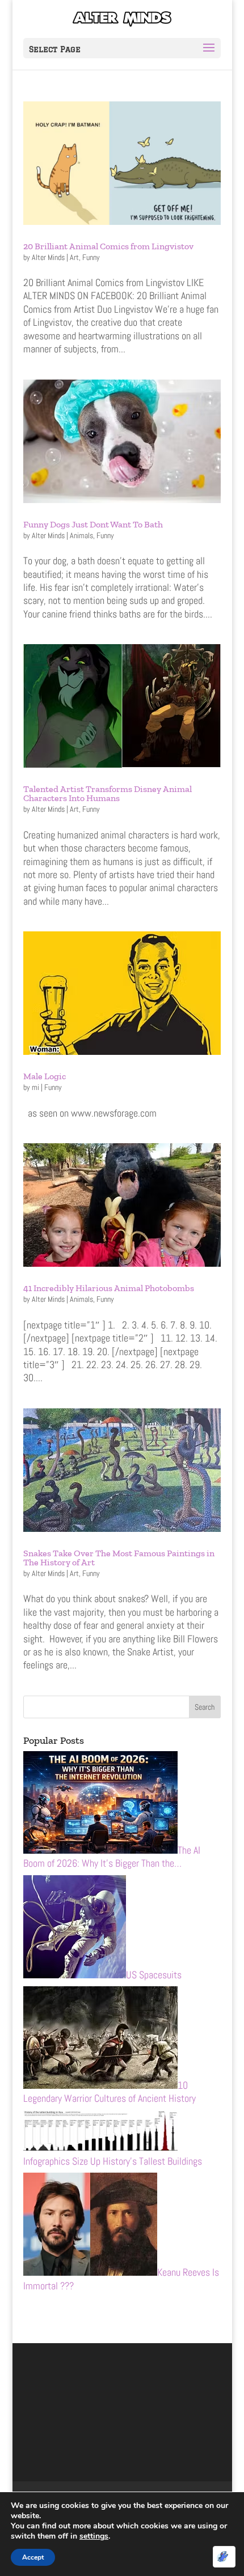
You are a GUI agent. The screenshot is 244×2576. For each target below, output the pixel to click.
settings (94, 2536)
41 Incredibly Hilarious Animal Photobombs (109, 1288)
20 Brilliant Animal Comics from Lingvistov (108, 246)
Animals (81, 535)
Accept (33, 2557)
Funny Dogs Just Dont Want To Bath (93, 524)
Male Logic (45, 1076)
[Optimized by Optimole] (224, 2557)
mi (35, 1087)
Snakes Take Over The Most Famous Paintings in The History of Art (119, 1558)
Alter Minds (48, 257)
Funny (91, 257)
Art (74, 257)
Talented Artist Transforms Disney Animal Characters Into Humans (108, 793)
